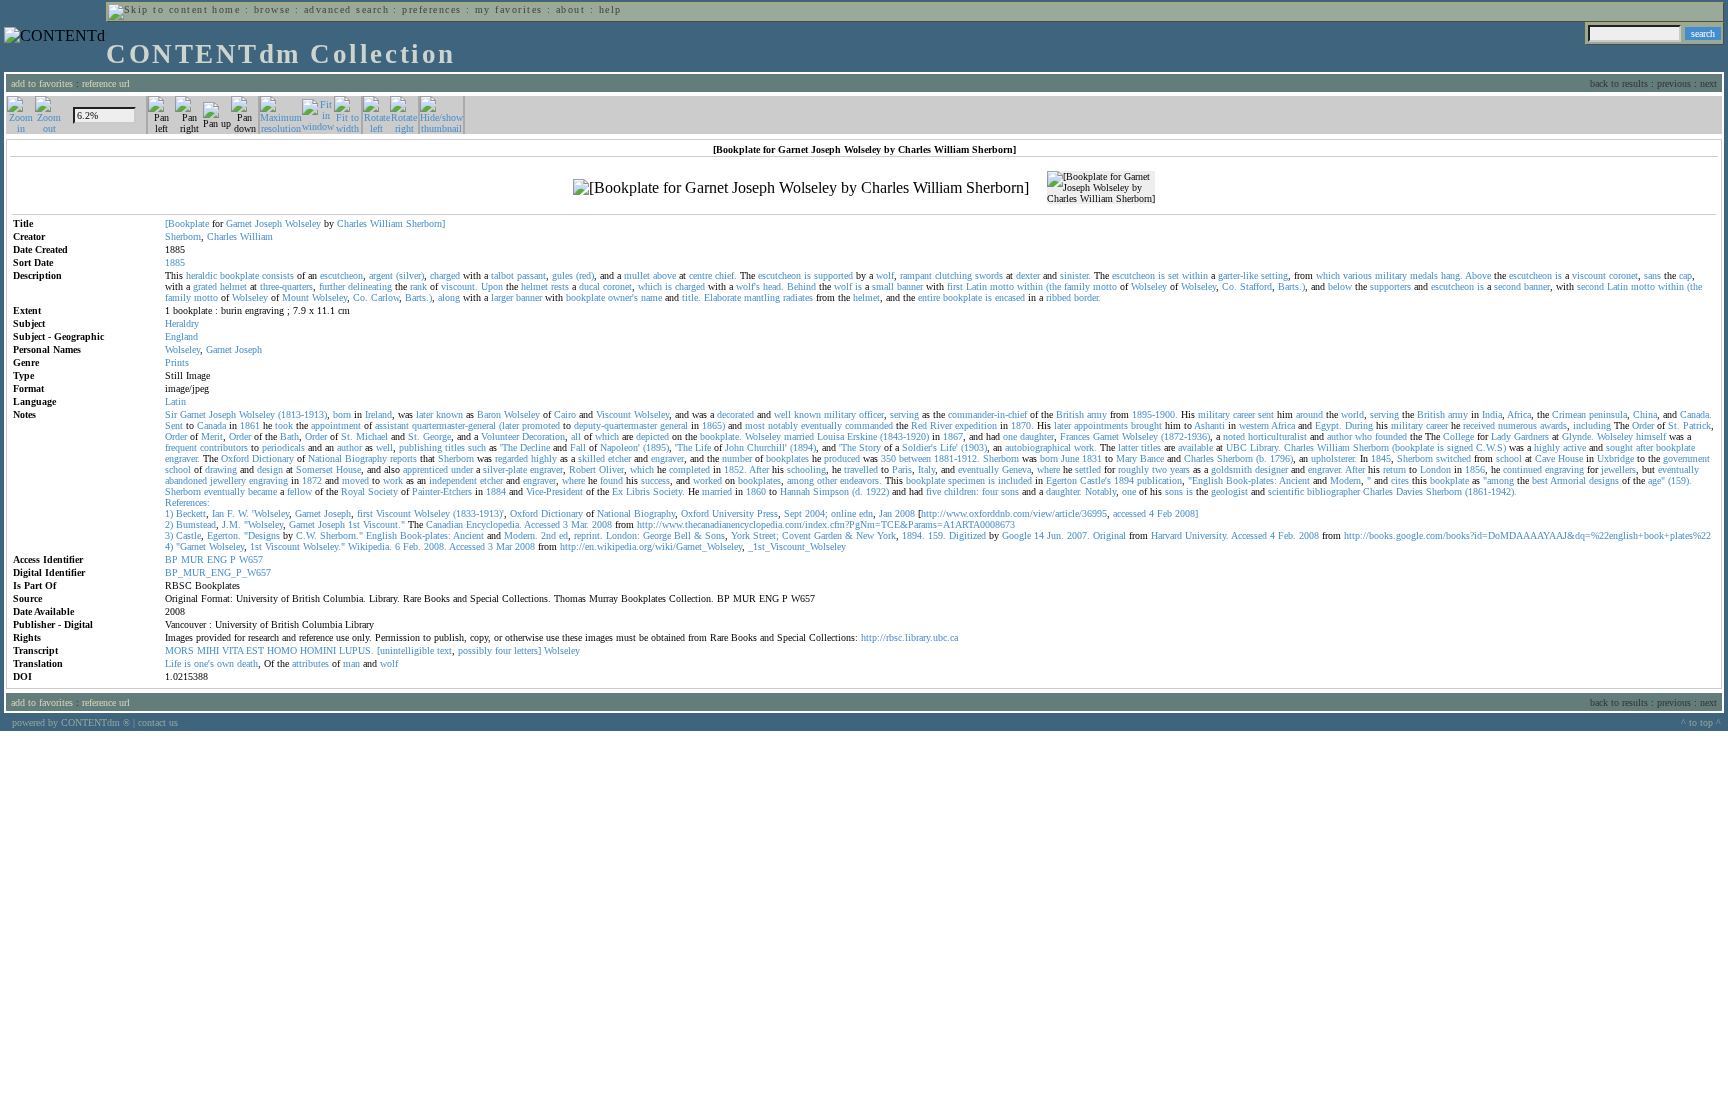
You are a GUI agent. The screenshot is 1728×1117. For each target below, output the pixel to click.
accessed (1129, 513)
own (225, 663)
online (843, 513)
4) (169, 546)
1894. (913, 535)
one (1010, 436)
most (755, 425)
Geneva (1016, 469)
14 (1039, 535)
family (1077, 286)
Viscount (613, 414)
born (342, 414)
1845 (1381, 458)
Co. (1229, 286)
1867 (953, 436)
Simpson (831, 491)
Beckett (191, 513)
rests (560, 286)
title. (691, 297)
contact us (158, 722)
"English (1205, 480)
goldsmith (1231, 469)
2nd (548, 535)
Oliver (611, 469)
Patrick (1697, 425)
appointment (336, 425)
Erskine (862, 436)
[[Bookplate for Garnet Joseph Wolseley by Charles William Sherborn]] (801, 188)
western (1254, 425)
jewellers (1618, 469)
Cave (1545, 458)
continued (1522, 469)
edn (866, 513)
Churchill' (767, 447)
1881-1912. (957, 458)
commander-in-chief (987, 414)
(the (1053, 286)
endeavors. (861, 480)
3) (169, 535)
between (915, 458)
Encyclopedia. (494, 524)
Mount (295, 297)
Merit (212, 436)
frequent (181, 447)
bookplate (239, 275)
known (449, 414)
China (1645, 414)
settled (1088, 469)
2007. (1078, 535)
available (1195, 447)
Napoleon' (620, 447)
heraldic (201, 275)
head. (773, 286)
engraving (1564, 469)
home (226, 9)
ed (563, 535)
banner (910, 286)
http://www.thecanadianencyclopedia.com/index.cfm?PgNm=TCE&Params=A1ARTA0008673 (826, 524)
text (444, 650)
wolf (885, 275)
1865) (713, 425)
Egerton (1061, 480)
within (1195, 275)
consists (278, 275)
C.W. (306, 535)
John (734, 447)
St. (1674, 425)
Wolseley (303, 223)
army (1097, 414)
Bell (682, 535)
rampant (916, 275)
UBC (1236, 447)
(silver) (410, 275)
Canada (211, 425)
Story (870, 447)
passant (531, 275)
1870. (1022, 425)
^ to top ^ (1701, 722)
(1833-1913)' (478, 513)
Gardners (1531, 436)
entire (929, 297)
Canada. (1696, 414)
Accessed (542, 524)
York (740, 535)
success (655, 480)
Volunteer (500, 436)
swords (989, 275)
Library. (1265, 447)
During (1359, 425)
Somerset (314, 469)
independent (453, 480)
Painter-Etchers (442, 491)
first (955, 286)
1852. (735, 469)
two (1159, 469)
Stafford (1256, 286)
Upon (492, 286)
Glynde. (1578, 436)
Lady (1501, 436)
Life (703, 447)
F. (231, 513)
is (807, 275)
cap (1685, 275)
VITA (232, 650)
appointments (1101, 425)
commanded (869, 425)
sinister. (1075, 275)
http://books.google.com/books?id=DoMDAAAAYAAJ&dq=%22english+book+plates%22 (1527, 535)
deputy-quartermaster (615, 425)
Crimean (1569, 414)
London (1435, 469)
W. (243, 513)
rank (418, 286)
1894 (1124, 480)
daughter (1037, 436)
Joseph (268, 223)
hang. (1452, 275)
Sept (793, 513)
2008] (1186, 513)
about (570, 9)
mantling (762, 297)
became (262, 491)
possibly (475, 650)
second (1507, 286)
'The (508, 447)
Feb (1164, 513)
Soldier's (919, 447)
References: (187, 502)
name (651, 297)
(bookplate (1413, 447)
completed (689, 469)
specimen (966, 480)
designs (1604, 480)
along (449, 297)
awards (1553, 425)
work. (1085, 447)
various (1357, 275)
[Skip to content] (158, 9)
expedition (976, 425)
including (1592, 425)
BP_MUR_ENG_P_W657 (218, 572)
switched (1453, 458)
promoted (541, 425)
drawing (221, 469)
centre (700, 275)
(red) (585, 275)
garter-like (1238, 275)
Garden (828, 535)
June (1070, 458)
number (737, 458)
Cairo (565, 414)
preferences (431, 9)
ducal (589, 286)
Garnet (239, 223)
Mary (1126, 458)
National (325, 458)
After (759, 469)
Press (767, 513)
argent (381, 275)
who (1363, 436)
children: (961, 491)
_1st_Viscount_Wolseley (797, 546)
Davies (1409, 491)
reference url (106, 83)
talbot (502, 275)
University (733, 513)
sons (1010, 491)
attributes (310, 663)
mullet (637, 275)
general (674, 425)
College (1458, 436)
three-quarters (286, 286)
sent (1266, 414)
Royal (353, 491)
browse (272, 9)
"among (1498, 480)
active (1574, 447)
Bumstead (196, 524)
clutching (953, 275)
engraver (667, 458)
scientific (1286, 491)
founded (1391, 436)
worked (707, 480)
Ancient (1294, 480)
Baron (489, 414)
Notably (1100, 491)
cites (1400, 480)
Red (919, 425)
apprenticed (425, 469)
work (393, 480)
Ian (218, 513)
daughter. (1064, 491)
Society (383, 491)
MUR (192, 559)
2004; (816, 513)
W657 (251, 559)
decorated (735, 414)
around (1309, 414)
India (1492, 414)
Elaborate (722, 297)
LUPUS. (356, 650)
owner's (623, 297)
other (827, 480)
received (1479, 425)
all (576, 436)
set (1173, 275)
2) (169, 524)
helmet (233, 286)
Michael (372, 436)
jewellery (228, 480)
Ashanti (1209, 425)
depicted (652, 436)
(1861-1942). (1491, 491)
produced (842, 458)
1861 (250, 425)
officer (871, 414)
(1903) (974, 447)
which (1328, 275)
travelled (861, 469)
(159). (1680, 480)
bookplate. (721, 436)
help (610, 9)
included (1015, 480)
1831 (1092, 458)
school (1509, 458)
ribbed (1058, 297)
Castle (188, 535)
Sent (174, 425)
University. (1207, 535)
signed (1460, 447)
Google (1016, 535)
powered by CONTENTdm (71, 722)
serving (904, 414)
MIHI (208, 650)
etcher (619, 458)
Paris (902, 469)
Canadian (444, 524)
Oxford (235, 458)
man (351, 663)
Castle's (1095, 480)
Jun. (1055, 535)
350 (888, 458)
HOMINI (318, 650)
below (1340, 286)
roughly (1133, 469)
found (611, 480)
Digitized (967, 535)
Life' (949, 447)
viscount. (459, 286)
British (1070, 414)
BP (171, 559)
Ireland (378, 414)
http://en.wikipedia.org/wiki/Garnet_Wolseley (651, 546)
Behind (801, 286)
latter (1128, 447)
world (1352, 414)
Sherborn (183, 236)
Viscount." (384, 524)
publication (1159, 480)
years (1180, 469)
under (462, 469)
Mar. (580, 524)
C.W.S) (1491, 447)
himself (1651, 436)
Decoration (543, 436)
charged (445, 275)
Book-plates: (1251, 480)
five (933, 491)
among (800, 480)
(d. (857, 491)
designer (1271, 469)
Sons (715, 535)
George (437, 436)
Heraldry (182, 323)
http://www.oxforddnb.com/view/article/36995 (1014, 513)
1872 (312, 480)
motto (1002, 286)
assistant (392, 425)
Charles (352, 223)
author (1339, 436)
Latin (976, 286)
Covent (796, 535)
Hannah (795, 491)
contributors (224, 447)
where (1048, 469)
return (1394, 469)
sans (1652, 275)
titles (455, 447)
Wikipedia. (370, 546)
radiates (798, 297)
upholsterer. (1334, 458)
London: (623, 535)
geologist (1229, 491)
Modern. (521, 535)
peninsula (1608, 414)
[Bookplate (187, 223)
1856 (1475, 469)
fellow (299, 491)
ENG (217, 559)
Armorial (1568, 480)
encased (1010, 297)
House (1570, 458)
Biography (366, 458)
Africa (1519, 414)
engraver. (182, 458)
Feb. (1287, 535)
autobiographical (1038, 447)
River (941, 425)
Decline (535, 447)
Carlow (385, 297)
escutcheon (341, 275)
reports (403, 458)
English (381, 535)
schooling (806, 469)
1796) (1281, 458)
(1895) (656, 447)
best (1540, 480)
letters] (527, 650)
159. (937, 535)
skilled (591, 458)
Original (1109, 535)
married (799, 436)
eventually (821, 425)
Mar (504, 546)
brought (1146, 425)
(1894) (803, 447)
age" (1656, 480)
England (181, 336)
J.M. (231, 524)
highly (1547, 447)
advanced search (346, 9)
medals (1424, 275)
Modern (1345, 480)
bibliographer (1333, 491)
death (247, 663)
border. (1087, 297)
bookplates (787, 458)
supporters (1390, 286)
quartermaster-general (454, 425)
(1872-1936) (1185, 436)
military (1391, 275)
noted (1234, 436)
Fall (578, 447)
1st (354, 524)
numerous (1517, 425)
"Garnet (191, 546)
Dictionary (273, 458)
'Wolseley (270, 513)
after (1644, 447)
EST (255, 650)
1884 (496, 491)
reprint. (588, 535)
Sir (171, 414)
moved (355, 480)
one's (204, 663)
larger (502, 297)
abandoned (186, 480)
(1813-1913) (302, 414)
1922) (877, 491)
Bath (289, 436)
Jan (885, 513)
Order (1643, 425)
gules (562, 275)
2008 (905, 513)
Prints (177, 362)
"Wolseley (263, 524)
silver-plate (505, 469)
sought (1619, 447)
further (332, 286)
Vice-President (554, 491)
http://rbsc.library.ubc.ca (909, 637)
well (782, 414)
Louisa (830, 436)
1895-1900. (1155, 414)
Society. (669, 491)
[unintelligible (405, 650)
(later (509, 425)
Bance (1152, 458)
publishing (420, 447)
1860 (756, 491)
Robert (582, 469)
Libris (638, 491)
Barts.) (1291, 286)
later (424, 414)
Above (1478, 275)
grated (205, 286)
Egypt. (1328, 425)
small (883, 286)
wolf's (748, 286)
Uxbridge (1615, 458)
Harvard (1166, 535)
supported (833, 275)
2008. (435, 546)
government (1686, 458)
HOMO (282, 650)
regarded (511, 458)
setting (1274, 275)
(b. (1261, 458)
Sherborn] (425, 223)
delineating (370, 286)
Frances (1075, 436)
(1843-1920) (904, 436)
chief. (726, 275)
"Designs (262, 535)
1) (169, 513)
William (386, 223)
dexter (1028, 275)
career (1244, 414)
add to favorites (42, 83)
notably (783, 425)
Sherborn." (341, 535)
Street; (766, 535)
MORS (179, 650)
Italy (926, 469)
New (865, 535)
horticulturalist (1277, 436)
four (990, 491)
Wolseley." (324, 546)
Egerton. (224, 535)
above (664, 275)
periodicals (283, 447)
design (270, 469)
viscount (1589, 275)
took (284, 425)
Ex (617, 491)
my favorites (509, 9)
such (477, 447)
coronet (1623, 275)
